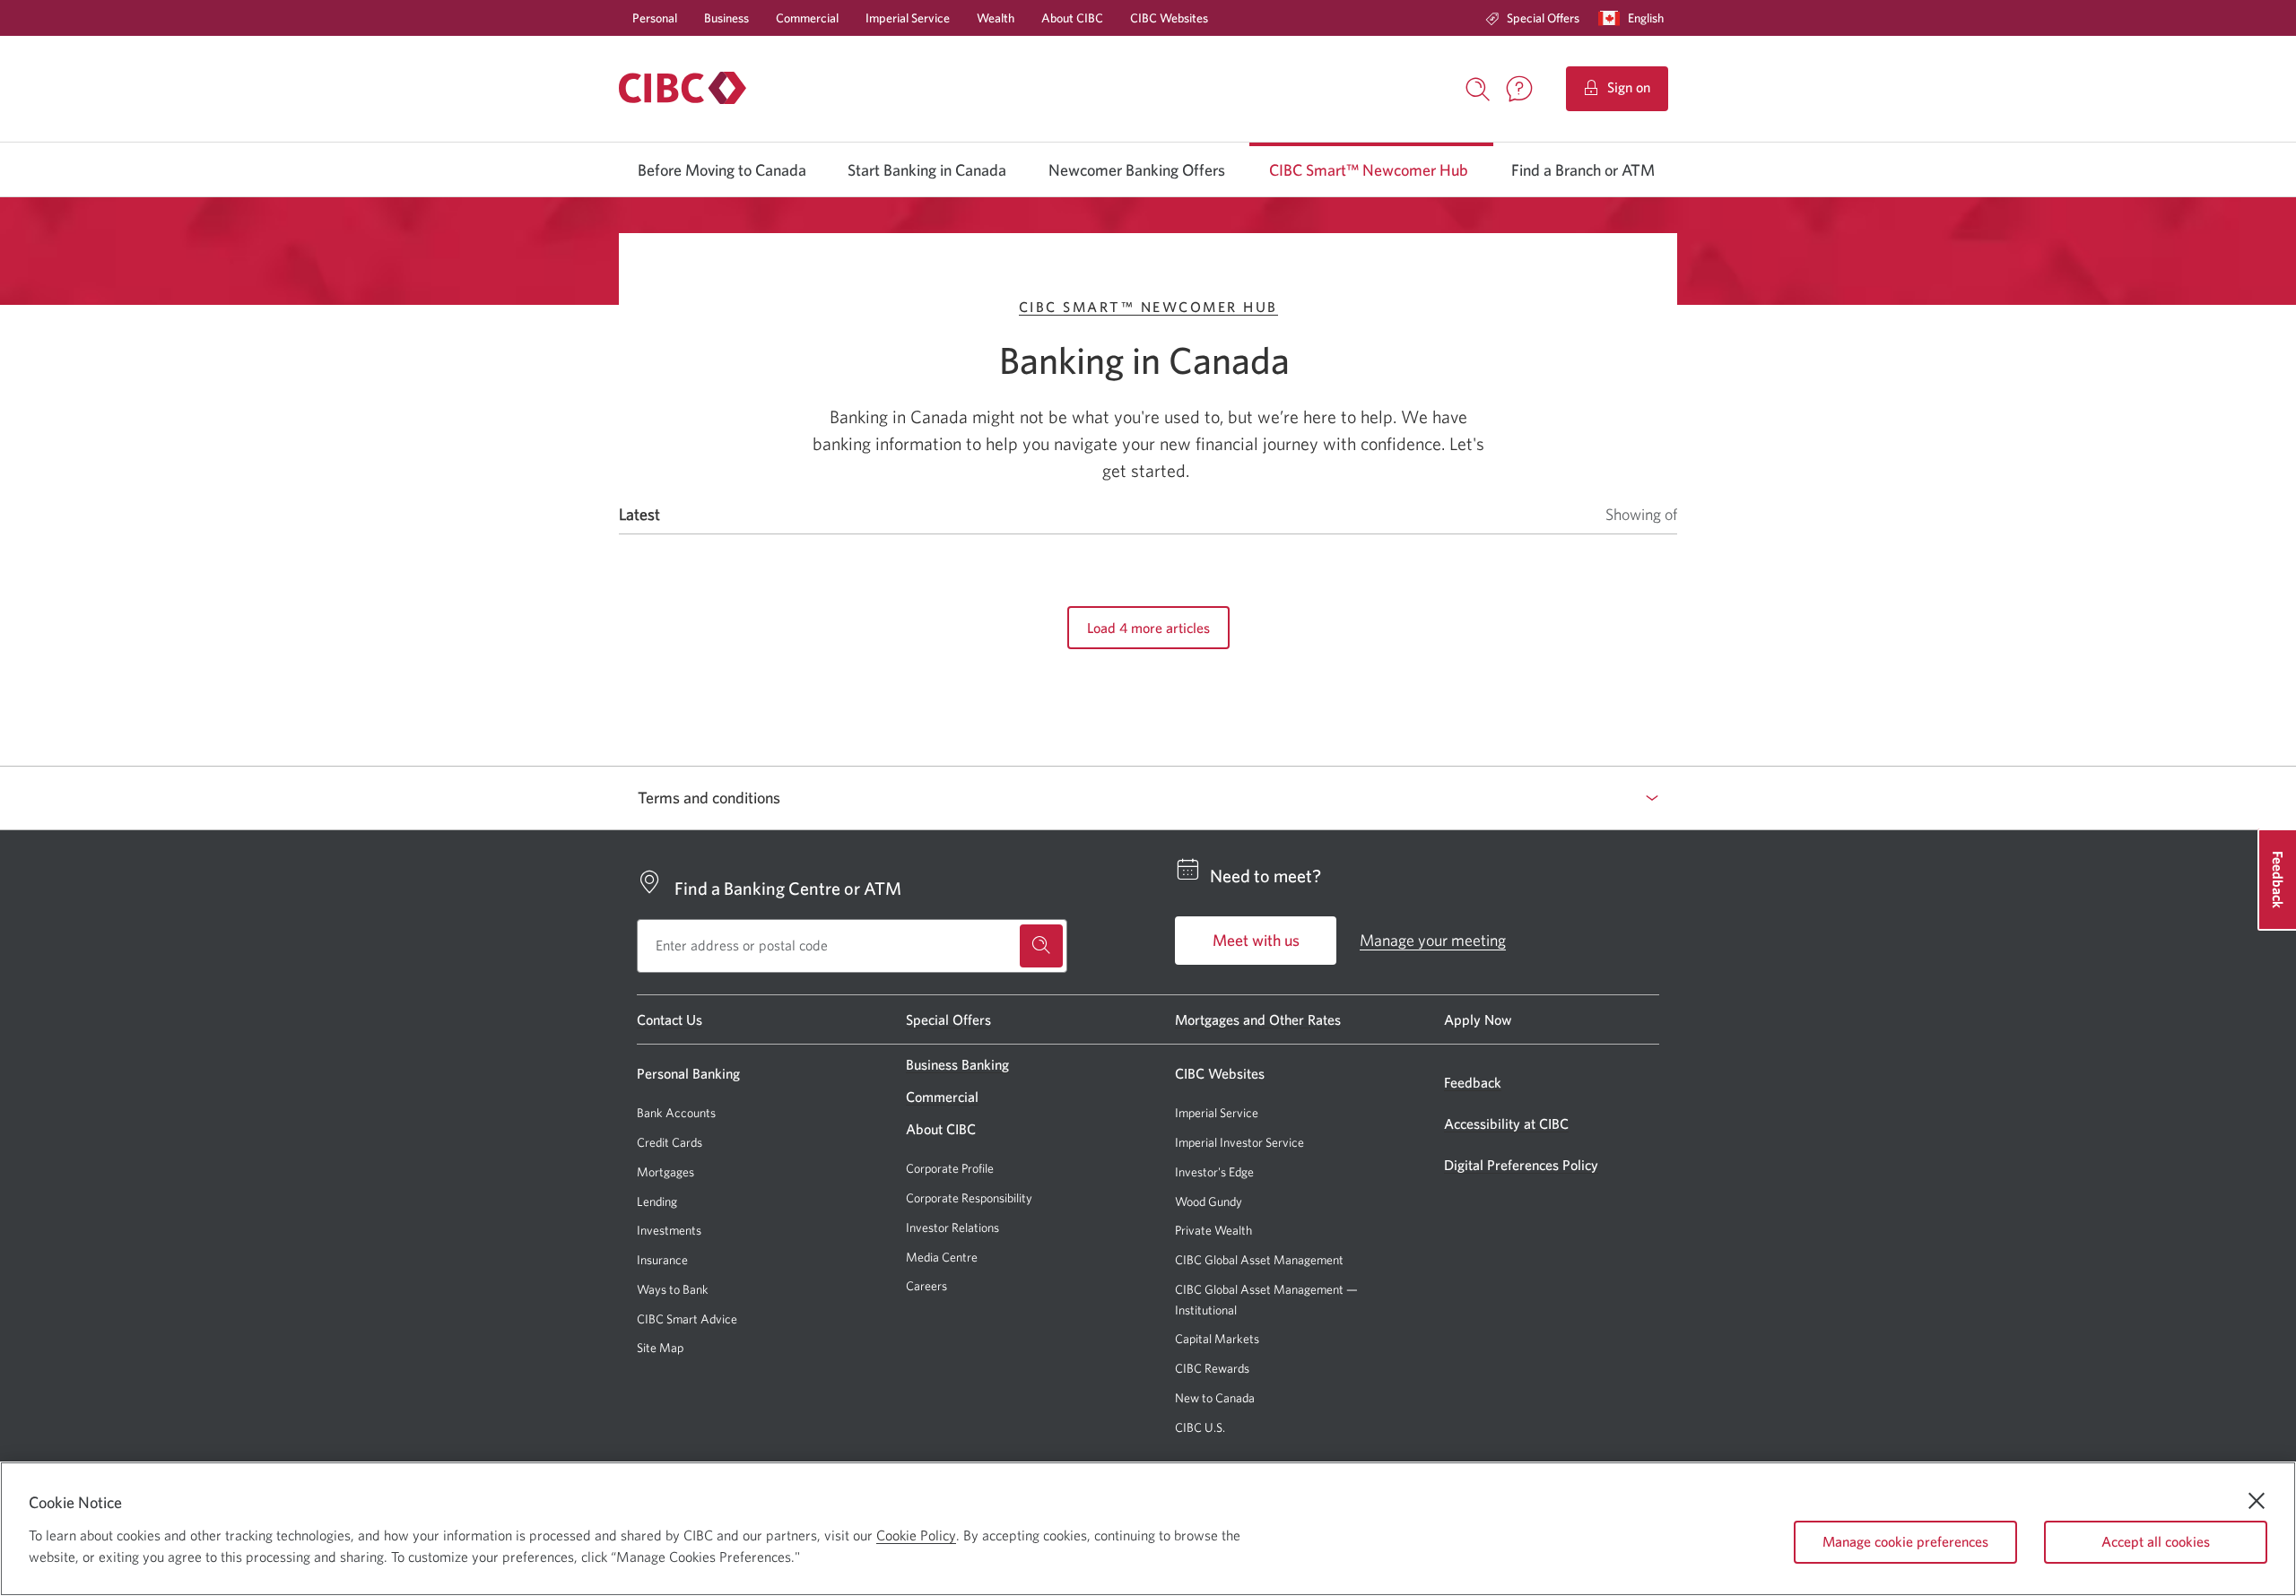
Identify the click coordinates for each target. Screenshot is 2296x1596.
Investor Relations (952, 1227)
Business (726, 18)
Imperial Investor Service (1239, 1143)
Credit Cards (670, 1142)
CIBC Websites (1169, 18)
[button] (1635, 18)
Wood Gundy (1209, 1202)
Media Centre (942, 1257)
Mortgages (665, 1172)
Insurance (662, 1260)
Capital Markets (1217, 1339)
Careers (926, 1286)
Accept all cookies (2156, 1541)
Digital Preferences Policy (1521, 1165)
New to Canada (1215, 1398)
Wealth (996, 18)
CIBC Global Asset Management (1259, 1260)
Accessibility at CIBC (1506, 1123)
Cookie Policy (916, 1535)
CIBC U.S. (1200, 1428)
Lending (657, 1201)
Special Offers (1543, 18)
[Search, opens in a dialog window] (1478, 87)
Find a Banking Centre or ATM (788, 888)
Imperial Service (908, 18)
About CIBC (1072, 18)
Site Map (660, 1348)
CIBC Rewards (1212, 1369)
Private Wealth (1213, 1230)
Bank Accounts (676, 1113)
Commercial (807, 18)
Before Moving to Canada (722, 170)
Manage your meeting (1433, 940)
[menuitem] (1532, 18)
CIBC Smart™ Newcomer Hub (1369, 170)
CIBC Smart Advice (687, 1319)
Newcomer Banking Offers (1137, 170)
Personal (655, 18)
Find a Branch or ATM (1583, 170)
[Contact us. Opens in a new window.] (1519, 89)
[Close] (2257, 1501)
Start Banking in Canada (927, 170)
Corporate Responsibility (969, 1198)
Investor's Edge (1214, 1172)
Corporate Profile (950, 1168)
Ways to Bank (673, 1289)
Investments (669, 1230)
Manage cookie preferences (1905, 1541)
